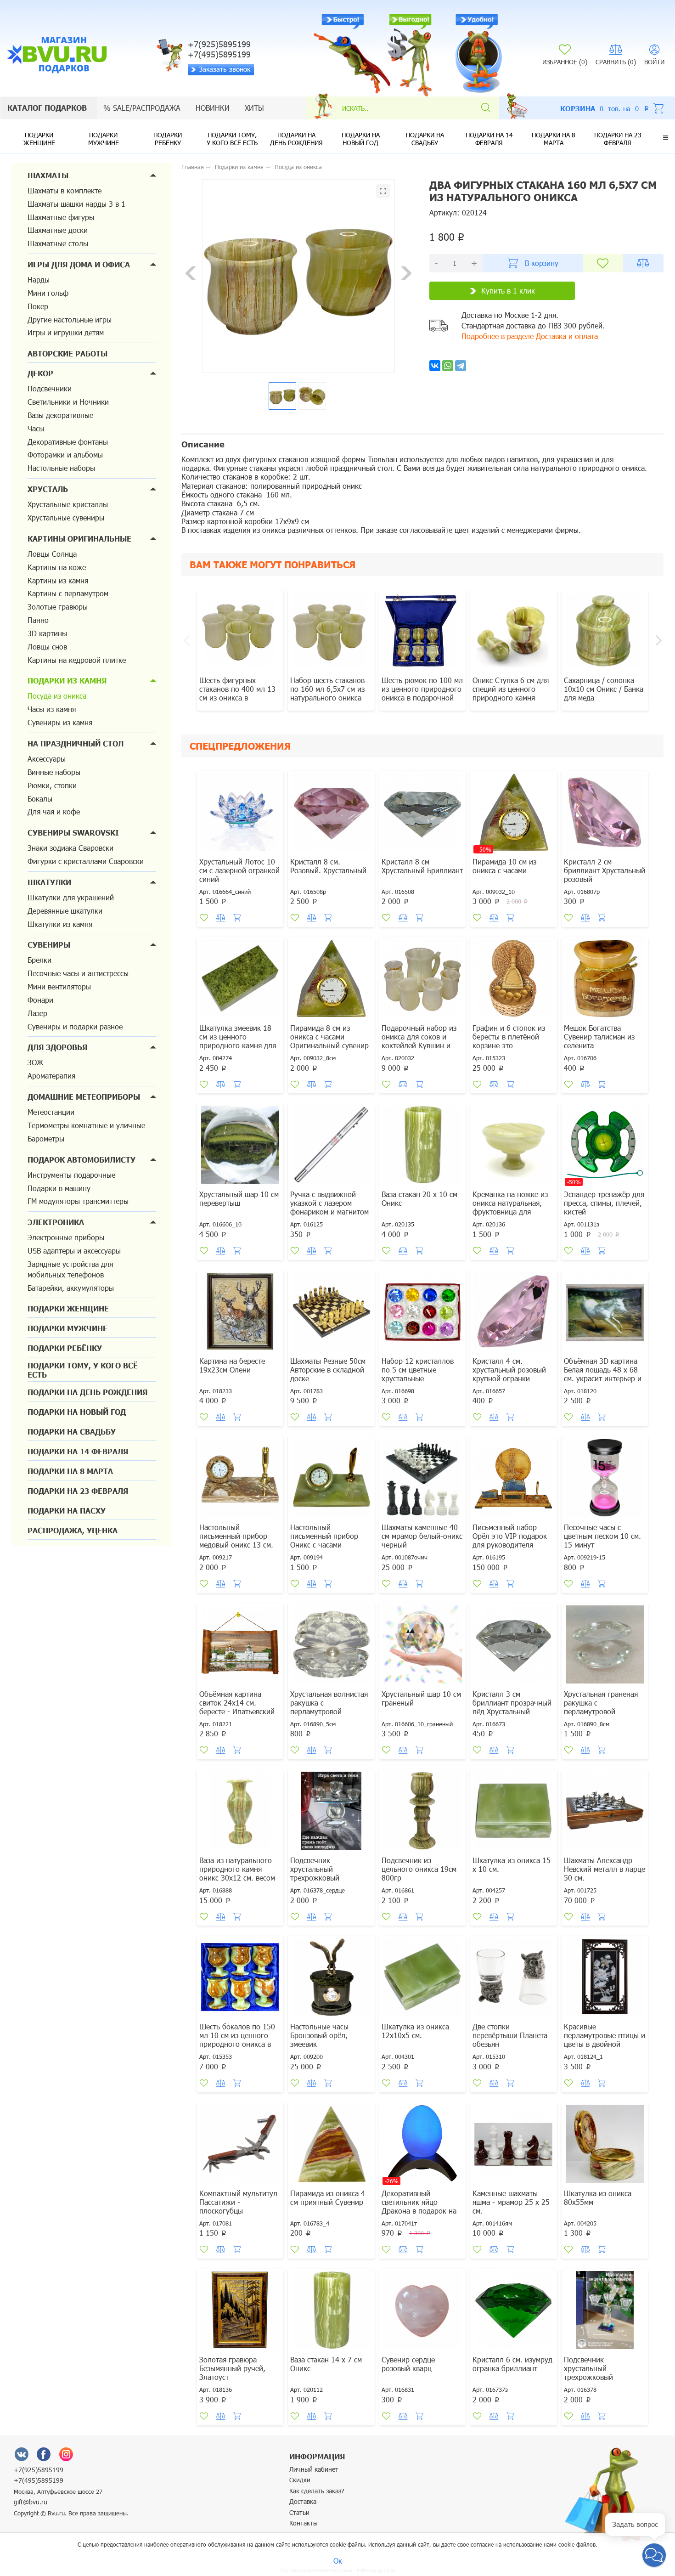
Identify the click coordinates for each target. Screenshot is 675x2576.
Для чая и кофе (54, 811)
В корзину (542, 263)
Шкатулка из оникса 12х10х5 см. (415, 2031)
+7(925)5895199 (39, 2470)
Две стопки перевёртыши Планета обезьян (510, 2035)
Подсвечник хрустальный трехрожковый (588, 2368)
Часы (36, 428)
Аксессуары (47, 759)
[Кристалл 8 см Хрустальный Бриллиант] (422, 813)
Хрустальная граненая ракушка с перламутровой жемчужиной (601, 1707)
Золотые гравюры (58, 607)
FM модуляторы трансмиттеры (78, 1201)
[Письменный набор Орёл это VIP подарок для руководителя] (513, 1479)
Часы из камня (52, 709)
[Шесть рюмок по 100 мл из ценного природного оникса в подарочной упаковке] (422, 632)
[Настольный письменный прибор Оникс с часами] (331, 1479)
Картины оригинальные (79, 539)
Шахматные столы (58, 243)
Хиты (254, 108)
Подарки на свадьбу (425, 139)
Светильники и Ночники (68, 402)
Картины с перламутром (68, 593)
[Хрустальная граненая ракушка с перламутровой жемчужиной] (605, 1646)
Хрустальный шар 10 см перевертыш (239, 1198)
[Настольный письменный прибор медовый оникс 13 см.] (240, 1479)
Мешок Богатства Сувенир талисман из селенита (599, 1037)
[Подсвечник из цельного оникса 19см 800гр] (422, 1812)
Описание (203, 444)
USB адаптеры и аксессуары (74, 1251)
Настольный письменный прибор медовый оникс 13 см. (236, 1536)
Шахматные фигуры (61, 217)
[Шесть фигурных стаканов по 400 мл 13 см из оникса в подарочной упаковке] (240, 632)
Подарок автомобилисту (82, 1160)
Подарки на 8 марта (554, 139)
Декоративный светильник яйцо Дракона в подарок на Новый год (419, 2206)
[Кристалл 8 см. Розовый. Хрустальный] (331, 813)
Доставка (303, 2501)
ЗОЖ (35, 1062)
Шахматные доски (58, 230)
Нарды (39, 280)
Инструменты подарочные (71, 1175)
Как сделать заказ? (317, 2491)
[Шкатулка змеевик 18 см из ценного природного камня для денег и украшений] (240, 980)
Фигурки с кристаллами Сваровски (86, 861)
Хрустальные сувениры (66, 517)
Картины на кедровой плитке (77, 660)
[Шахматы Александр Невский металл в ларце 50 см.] (605, 1812)
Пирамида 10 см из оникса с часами (504, 866)
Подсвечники (50, 388)
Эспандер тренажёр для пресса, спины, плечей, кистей (604, 1203)
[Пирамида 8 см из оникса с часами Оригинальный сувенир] (331, 980)
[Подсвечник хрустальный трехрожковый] (605, 2311)
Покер (38, 306)
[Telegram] (461, 366)
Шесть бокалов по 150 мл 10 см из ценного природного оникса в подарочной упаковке (237, 2039)
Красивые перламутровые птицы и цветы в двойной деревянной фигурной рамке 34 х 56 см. (605, 2044)
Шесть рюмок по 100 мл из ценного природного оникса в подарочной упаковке (422, 693)
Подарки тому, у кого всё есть (232, 139)
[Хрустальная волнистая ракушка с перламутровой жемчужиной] (331, 1646)
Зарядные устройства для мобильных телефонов (70, 1269)
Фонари (40, 1000)
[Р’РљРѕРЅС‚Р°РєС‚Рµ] (435, 366)
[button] (666, 137)
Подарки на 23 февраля (618, 139)
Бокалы (40, 799)
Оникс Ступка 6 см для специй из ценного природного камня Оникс (511, 693)
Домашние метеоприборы (84, 1097)
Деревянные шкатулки (65, 911)
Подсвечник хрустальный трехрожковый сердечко (315, 1873)
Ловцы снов (47, 647)
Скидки (300, 2480)
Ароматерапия (51, 1076)
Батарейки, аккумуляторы (71, 1288)
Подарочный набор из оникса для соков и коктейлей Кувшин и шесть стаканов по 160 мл (420, 1045)
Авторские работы (67, 353)
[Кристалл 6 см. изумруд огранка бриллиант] (513, 2311)
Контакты (304, 2523)
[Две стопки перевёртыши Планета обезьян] (513, 1978)
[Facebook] (44, 2454)
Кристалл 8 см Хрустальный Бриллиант (422, 866)
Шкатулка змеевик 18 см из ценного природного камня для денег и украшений (238, 1041)
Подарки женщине (39, 139)
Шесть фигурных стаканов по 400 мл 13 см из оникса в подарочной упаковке (237, 693)
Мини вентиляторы (59, 986)
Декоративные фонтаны (68, 442)
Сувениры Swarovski (73, 833)
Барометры (46, 1138)
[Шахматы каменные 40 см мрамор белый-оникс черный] (422, 1479)
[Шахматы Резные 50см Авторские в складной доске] (331, 1313)
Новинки (213, 108)
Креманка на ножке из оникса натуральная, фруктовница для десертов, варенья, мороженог (510, 1212)
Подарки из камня (67, 681)
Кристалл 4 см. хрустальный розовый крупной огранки (509, 1370)
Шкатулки (49, 882)
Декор (40, 373)
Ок (338, 2561)
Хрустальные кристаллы (68, 504)
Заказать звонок (225, 69)
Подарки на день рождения (296, 139)
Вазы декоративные (60, 415)
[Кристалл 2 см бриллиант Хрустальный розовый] (605, 813)
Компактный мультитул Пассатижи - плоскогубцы (238, 2202)
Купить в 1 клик (508, 291)
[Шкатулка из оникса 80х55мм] (605, 2145)
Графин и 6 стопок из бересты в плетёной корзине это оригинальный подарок (512, 1041)
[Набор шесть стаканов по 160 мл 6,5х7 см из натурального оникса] (331, 632)
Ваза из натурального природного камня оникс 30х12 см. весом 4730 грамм (237, 1873)
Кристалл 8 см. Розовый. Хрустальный (328, 866)
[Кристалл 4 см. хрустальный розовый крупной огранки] (513, 1313)
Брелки (39, 960)
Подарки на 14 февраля (489, 139)
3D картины (47, 633)
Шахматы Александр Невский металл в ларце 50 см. (605, 1869)
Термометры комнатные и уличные (86, 1125)
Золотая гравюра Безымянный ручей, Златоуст (232, 2368)
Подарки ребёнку (168, 139)
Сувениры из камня (60, 722)
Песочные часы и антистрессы (78, 973)
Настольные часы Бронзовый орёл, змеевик (319, 2035)
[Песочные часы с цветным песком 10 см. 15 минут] (605, 1479)
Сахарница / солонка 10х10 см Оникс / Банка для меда (604, 689)
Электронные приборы (66, 1237)
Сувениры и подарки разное (75, 1026)
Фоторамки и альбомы (65, 455)
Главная (193, 167)
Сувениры (49, 945)
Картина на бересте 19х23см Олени (232, 1365)
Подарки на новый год (361, 139)
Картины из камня (58, 580)
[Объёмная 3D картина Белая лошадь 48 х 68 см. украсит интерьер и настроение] (605, 1313)
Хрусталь (48, 489)
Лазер (37, 1013)
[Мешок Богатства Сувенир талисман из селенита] (605, 980)
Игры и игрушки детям (66, 332)
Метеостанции (51, 1112)
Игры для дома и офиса (79, 264)
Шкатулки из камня (60, 924)
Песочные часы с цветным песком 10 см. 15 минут (602, 1536)
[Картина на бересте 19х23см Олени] (240, 1313)
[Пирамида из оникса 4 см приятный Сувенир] (331, 2145)
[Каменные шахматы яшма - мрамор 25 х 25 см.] (513, 2145)
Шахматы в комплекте (65, 190)
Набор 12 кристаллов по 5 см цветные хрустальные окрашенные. (418, 1374)
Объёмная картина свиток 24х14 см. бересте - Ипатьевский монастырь (237, 1707)
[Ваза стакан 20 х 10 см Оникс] (422, 1146)
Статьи (299, 2512)
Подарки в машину (59, 1188)
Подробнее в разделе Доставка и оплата (530, 336)
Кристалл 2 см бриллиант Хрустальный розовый (605, 870)
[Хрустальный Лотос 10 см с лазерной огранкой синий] (240, 813)
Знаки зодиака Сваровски (70, 848)
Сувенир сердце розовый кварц (408, 2364)
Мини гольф (48, 293)
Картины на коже (57, 567)
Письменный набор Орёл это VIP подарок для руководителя (510, 1536)
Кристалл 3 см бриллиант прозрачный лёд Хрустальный (512, 1703)
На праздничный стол (76, 743)
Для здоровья (57, 1047)
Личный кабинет (314, 2469)
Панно (38, 620)
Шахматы (48, 175)
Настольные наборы (61, 468)
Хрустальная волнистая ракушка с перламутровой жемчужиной (329, 1707)
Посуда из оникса (57, 696)
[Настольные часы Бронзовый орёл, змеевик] (331, 1978)
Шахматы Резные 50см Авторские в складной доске (328, 1370)
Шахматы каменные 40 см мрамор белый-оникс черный (422, 1536)
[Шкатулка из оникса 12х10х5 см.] (422, 1978)
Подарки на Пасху (67, 1511)
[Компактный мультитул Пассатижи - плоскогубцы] (240, 2145)
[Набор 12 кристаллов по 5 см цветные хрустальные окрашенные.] (422, 1313)
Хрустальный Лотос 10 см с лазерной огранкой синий (239, 870)
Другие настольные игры (70, 319)
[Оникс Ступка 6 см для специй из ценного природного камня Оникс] (513, 632)
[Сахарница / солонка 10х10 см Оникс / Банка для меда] (605, 632)
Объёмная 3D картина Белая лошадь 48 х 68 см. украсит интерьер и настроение (603, 1374)
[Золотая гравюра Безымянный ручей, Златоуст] (240, 2311)
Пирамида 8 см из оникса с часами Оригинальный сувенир (329, 1037)
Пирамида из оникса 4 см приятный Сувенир (328, 2198)
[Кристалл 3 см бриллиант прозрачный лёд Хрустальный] (513, 1646)
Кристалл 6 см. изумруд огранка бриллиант (512, 2364)
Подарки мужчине (104, 139)
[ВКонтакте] (22, 2454)
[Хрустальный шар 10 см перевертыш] (240, 1146)
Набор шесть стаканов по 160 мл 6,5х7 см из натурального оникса (327, 689)
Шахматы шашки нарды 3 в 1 (76, 204)
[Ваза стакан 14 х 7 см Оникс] (331, 2311)
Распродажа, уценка (73, 1530)
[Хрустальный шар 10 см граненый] (422, 1646)
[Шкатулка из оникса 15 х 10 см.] (513, 1812)
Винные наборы (54, 772)
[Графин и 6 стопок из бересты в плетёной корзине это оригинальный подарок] (513, 980)
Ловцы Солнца (52, 554)
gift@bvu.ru (31, 2502)
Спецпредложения (240, 746)
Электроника (56, 1222)
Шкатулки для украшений (71, 897)
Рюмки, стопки (52, 785)
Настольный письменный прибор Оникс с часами (324, 1536)
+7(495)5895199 (39, 2480)
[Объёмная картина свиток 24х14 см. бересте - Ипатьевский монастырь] (240, 1646)
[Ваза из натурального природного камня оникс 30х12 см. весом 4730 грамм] (240, 1812)
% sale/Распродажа (142, 108)
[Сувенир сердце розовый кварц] (422, 2311)
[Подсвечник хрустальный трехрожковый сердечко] (331, 1812)
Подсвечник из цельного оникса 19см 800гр (419, 1869)
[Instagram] (66, 2454)
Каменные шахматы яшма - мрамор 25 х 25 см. (511, 2202)
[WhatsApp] (448, 366)
